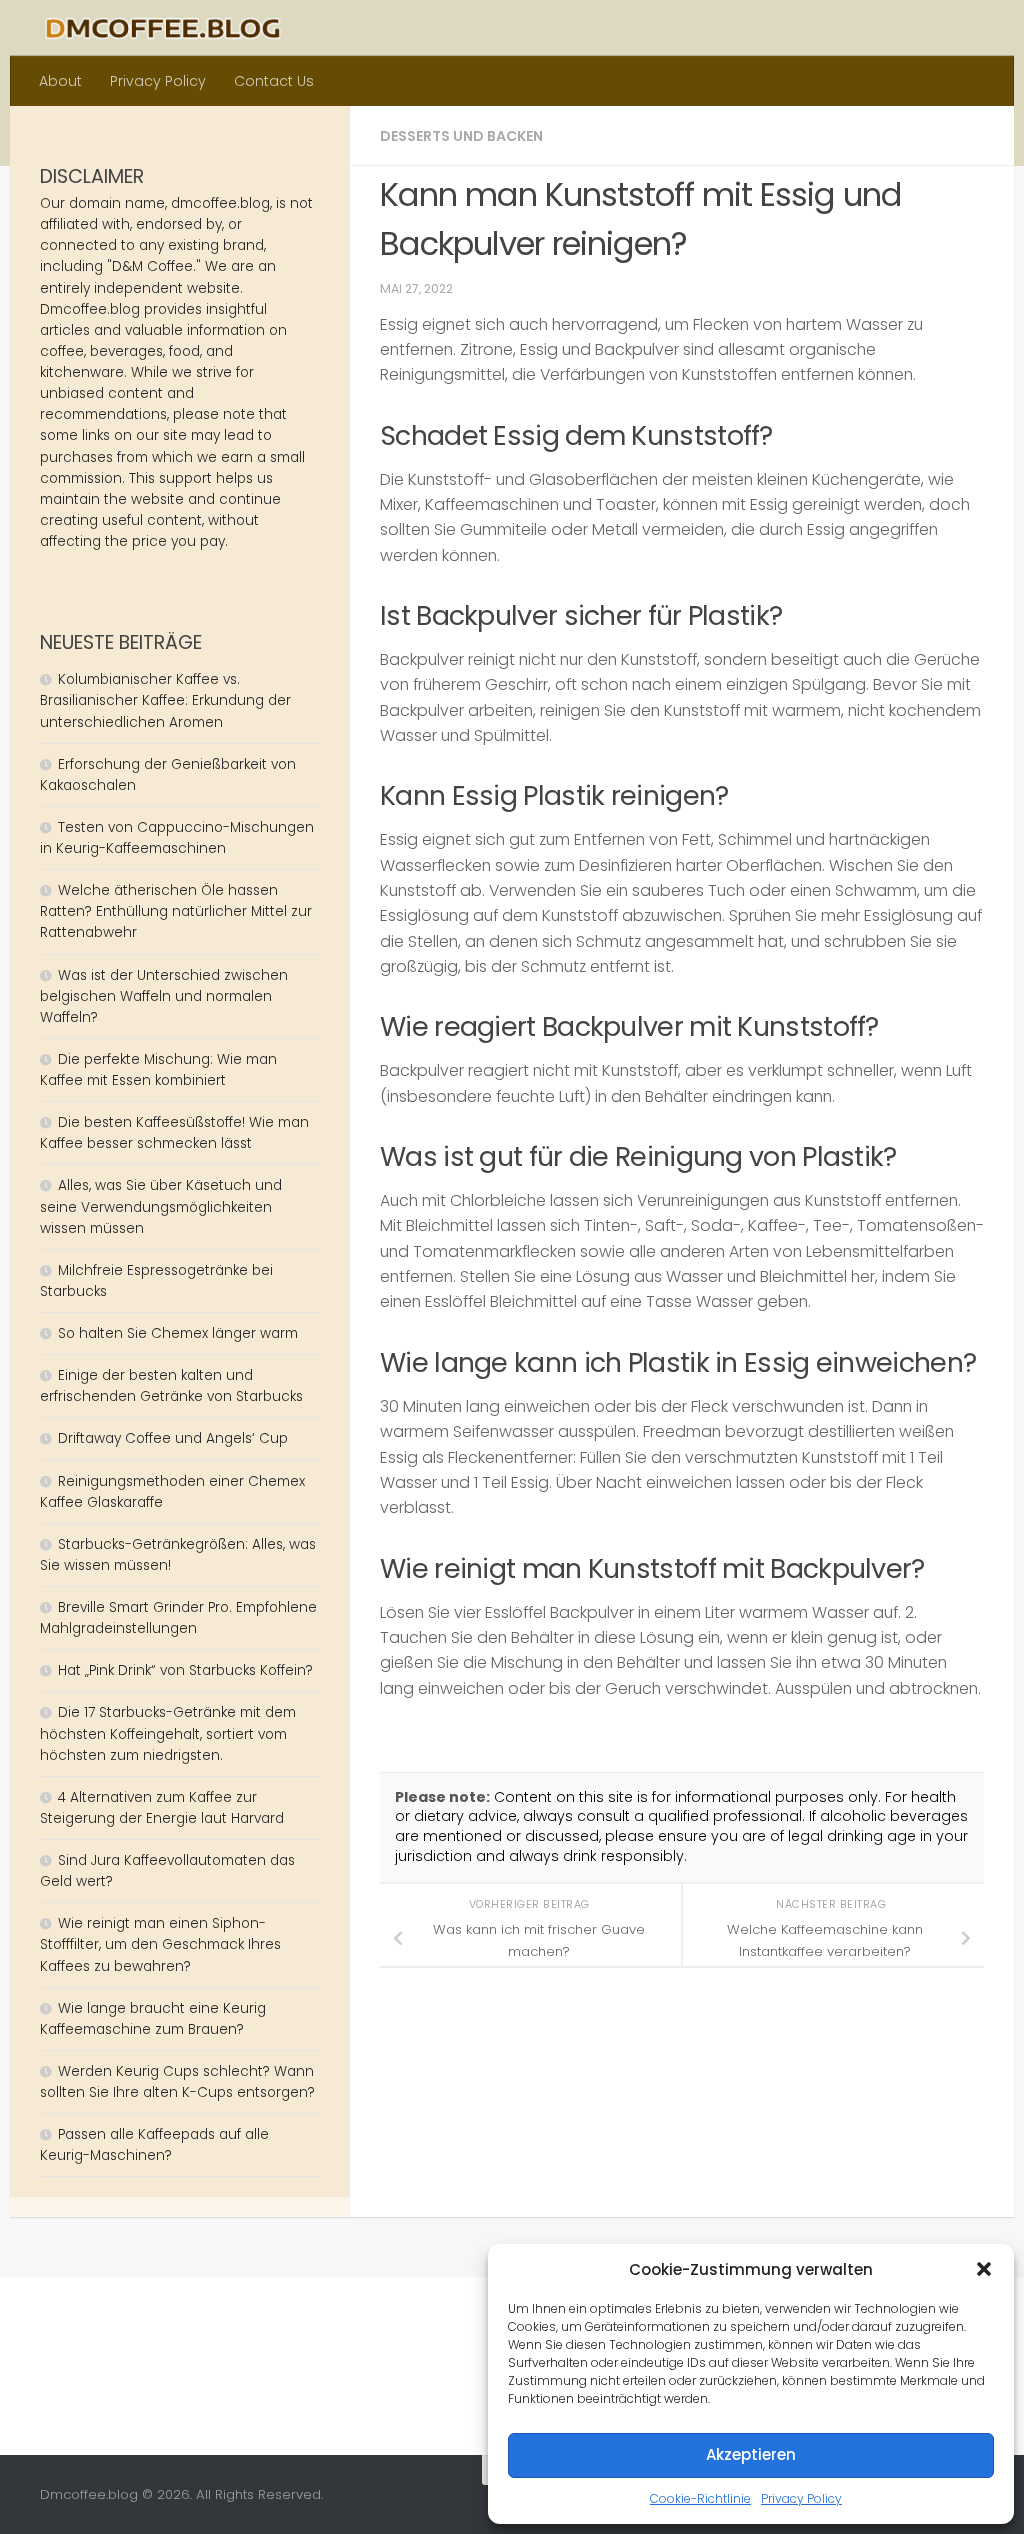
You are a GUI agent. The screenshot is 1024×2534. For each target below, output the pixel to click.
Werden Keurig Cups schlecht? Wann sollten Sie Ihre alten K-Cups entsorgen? (177, 2082)
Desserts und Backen (461, 136)
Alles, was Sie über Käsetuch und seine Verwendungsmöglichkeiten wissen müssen (161, 1206)
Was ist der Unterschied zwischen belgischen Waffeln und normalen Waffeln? (164, 996)
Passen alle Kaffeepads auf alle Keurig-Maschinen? (154, 2145)
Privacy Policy (801, 2498)
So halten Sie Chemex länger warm (178, 1333)
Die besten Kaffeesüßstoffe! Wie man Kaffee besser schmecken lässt (174, 1133)
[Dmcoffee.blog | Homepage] (163, 28)
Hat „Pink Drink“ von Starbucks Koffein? (185, 1670)
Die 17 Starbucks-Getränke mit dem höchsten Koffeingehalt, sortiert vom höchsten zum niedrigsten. (168, 1733)
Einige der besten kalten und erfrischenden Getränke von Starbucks (173, 1386)
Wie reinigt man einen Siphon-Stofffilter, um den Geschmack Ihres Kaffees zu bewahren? (160, 1944)
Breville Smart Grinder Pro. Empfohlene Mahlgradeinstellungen (178, 1618)
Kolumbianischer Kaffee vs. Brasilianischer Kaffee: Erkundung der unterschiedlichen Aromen (165, 700)
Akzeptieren (751, 2454)
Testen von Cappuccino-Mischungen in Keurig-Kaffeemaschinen (177, 838)
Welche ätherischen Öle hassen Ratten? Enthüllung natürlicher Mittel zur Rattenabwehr (176, 911)
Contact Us (274, 81)
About (60, 81)
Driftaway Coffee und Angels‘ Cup (173, 1438)
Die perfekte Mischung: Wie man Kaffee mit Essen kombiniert (158, 1070)
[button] (984, 2269)
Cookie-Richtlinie (700, 2498)
